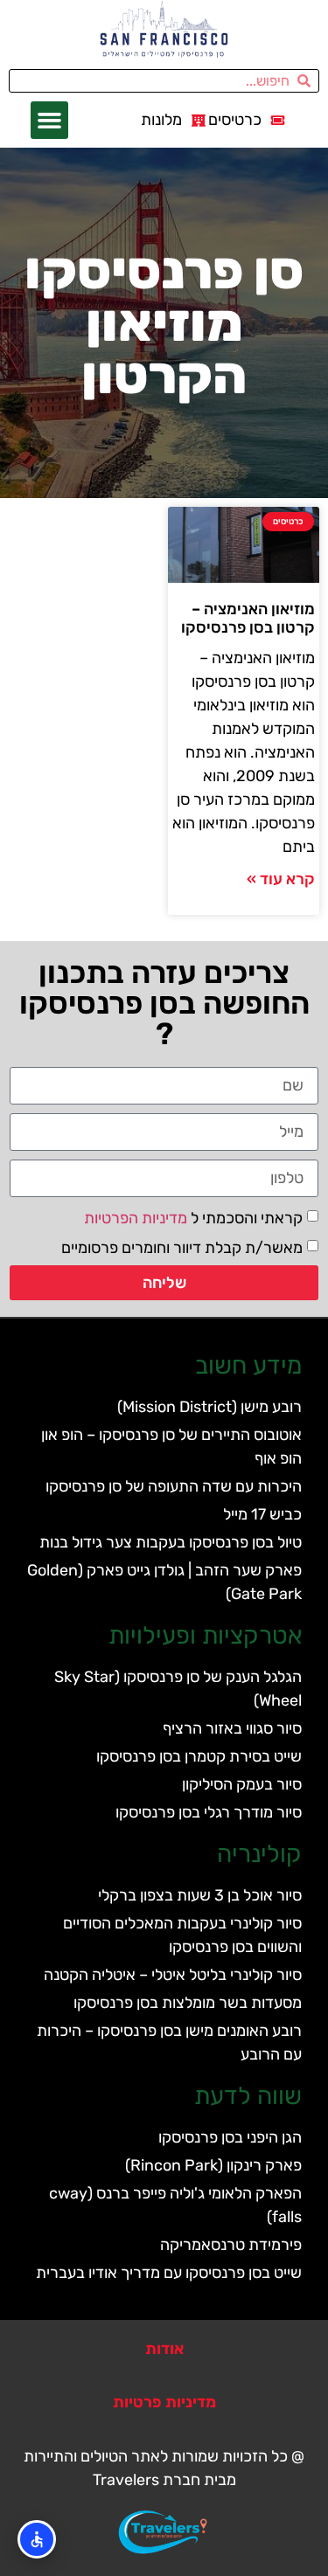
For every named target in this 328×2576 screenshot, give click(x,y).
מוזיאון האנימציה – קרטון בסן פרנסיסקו (248, 619)
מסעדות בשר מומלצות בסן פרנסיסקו (188, 2003)
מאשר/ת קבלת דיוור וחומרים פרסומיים (182, 1248)
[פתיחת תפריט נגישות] (37, 2539)
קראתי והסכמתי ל (193, 1218)
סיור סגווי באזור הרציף (232, 1728)
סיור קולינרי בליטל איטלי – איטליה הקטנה (173, 1975)
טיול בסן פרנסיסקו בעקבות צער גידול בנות (171, 1542)
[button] (50, 121)
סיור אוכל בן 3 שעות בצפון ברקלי (200, 1895)
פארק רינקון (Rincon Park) (213, 2165)
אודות (164, 2349)
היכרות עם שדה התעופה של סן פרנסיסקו (174, 1486)
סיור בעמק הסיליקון (242, 1784)
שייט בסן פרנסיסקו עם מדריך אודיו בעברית (169, 2273)
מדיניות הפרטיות (136, 1218)
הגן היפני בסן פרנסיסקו (230, 2137)
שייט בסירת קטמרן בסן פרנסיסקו (199, 1756)
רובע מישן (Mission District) (209, 1407)
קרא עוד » (281, 879)
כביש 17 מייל (262, 1514)
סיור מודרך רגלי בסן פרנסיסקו (209, 1812)
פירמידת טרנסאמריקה (231, 2245)
